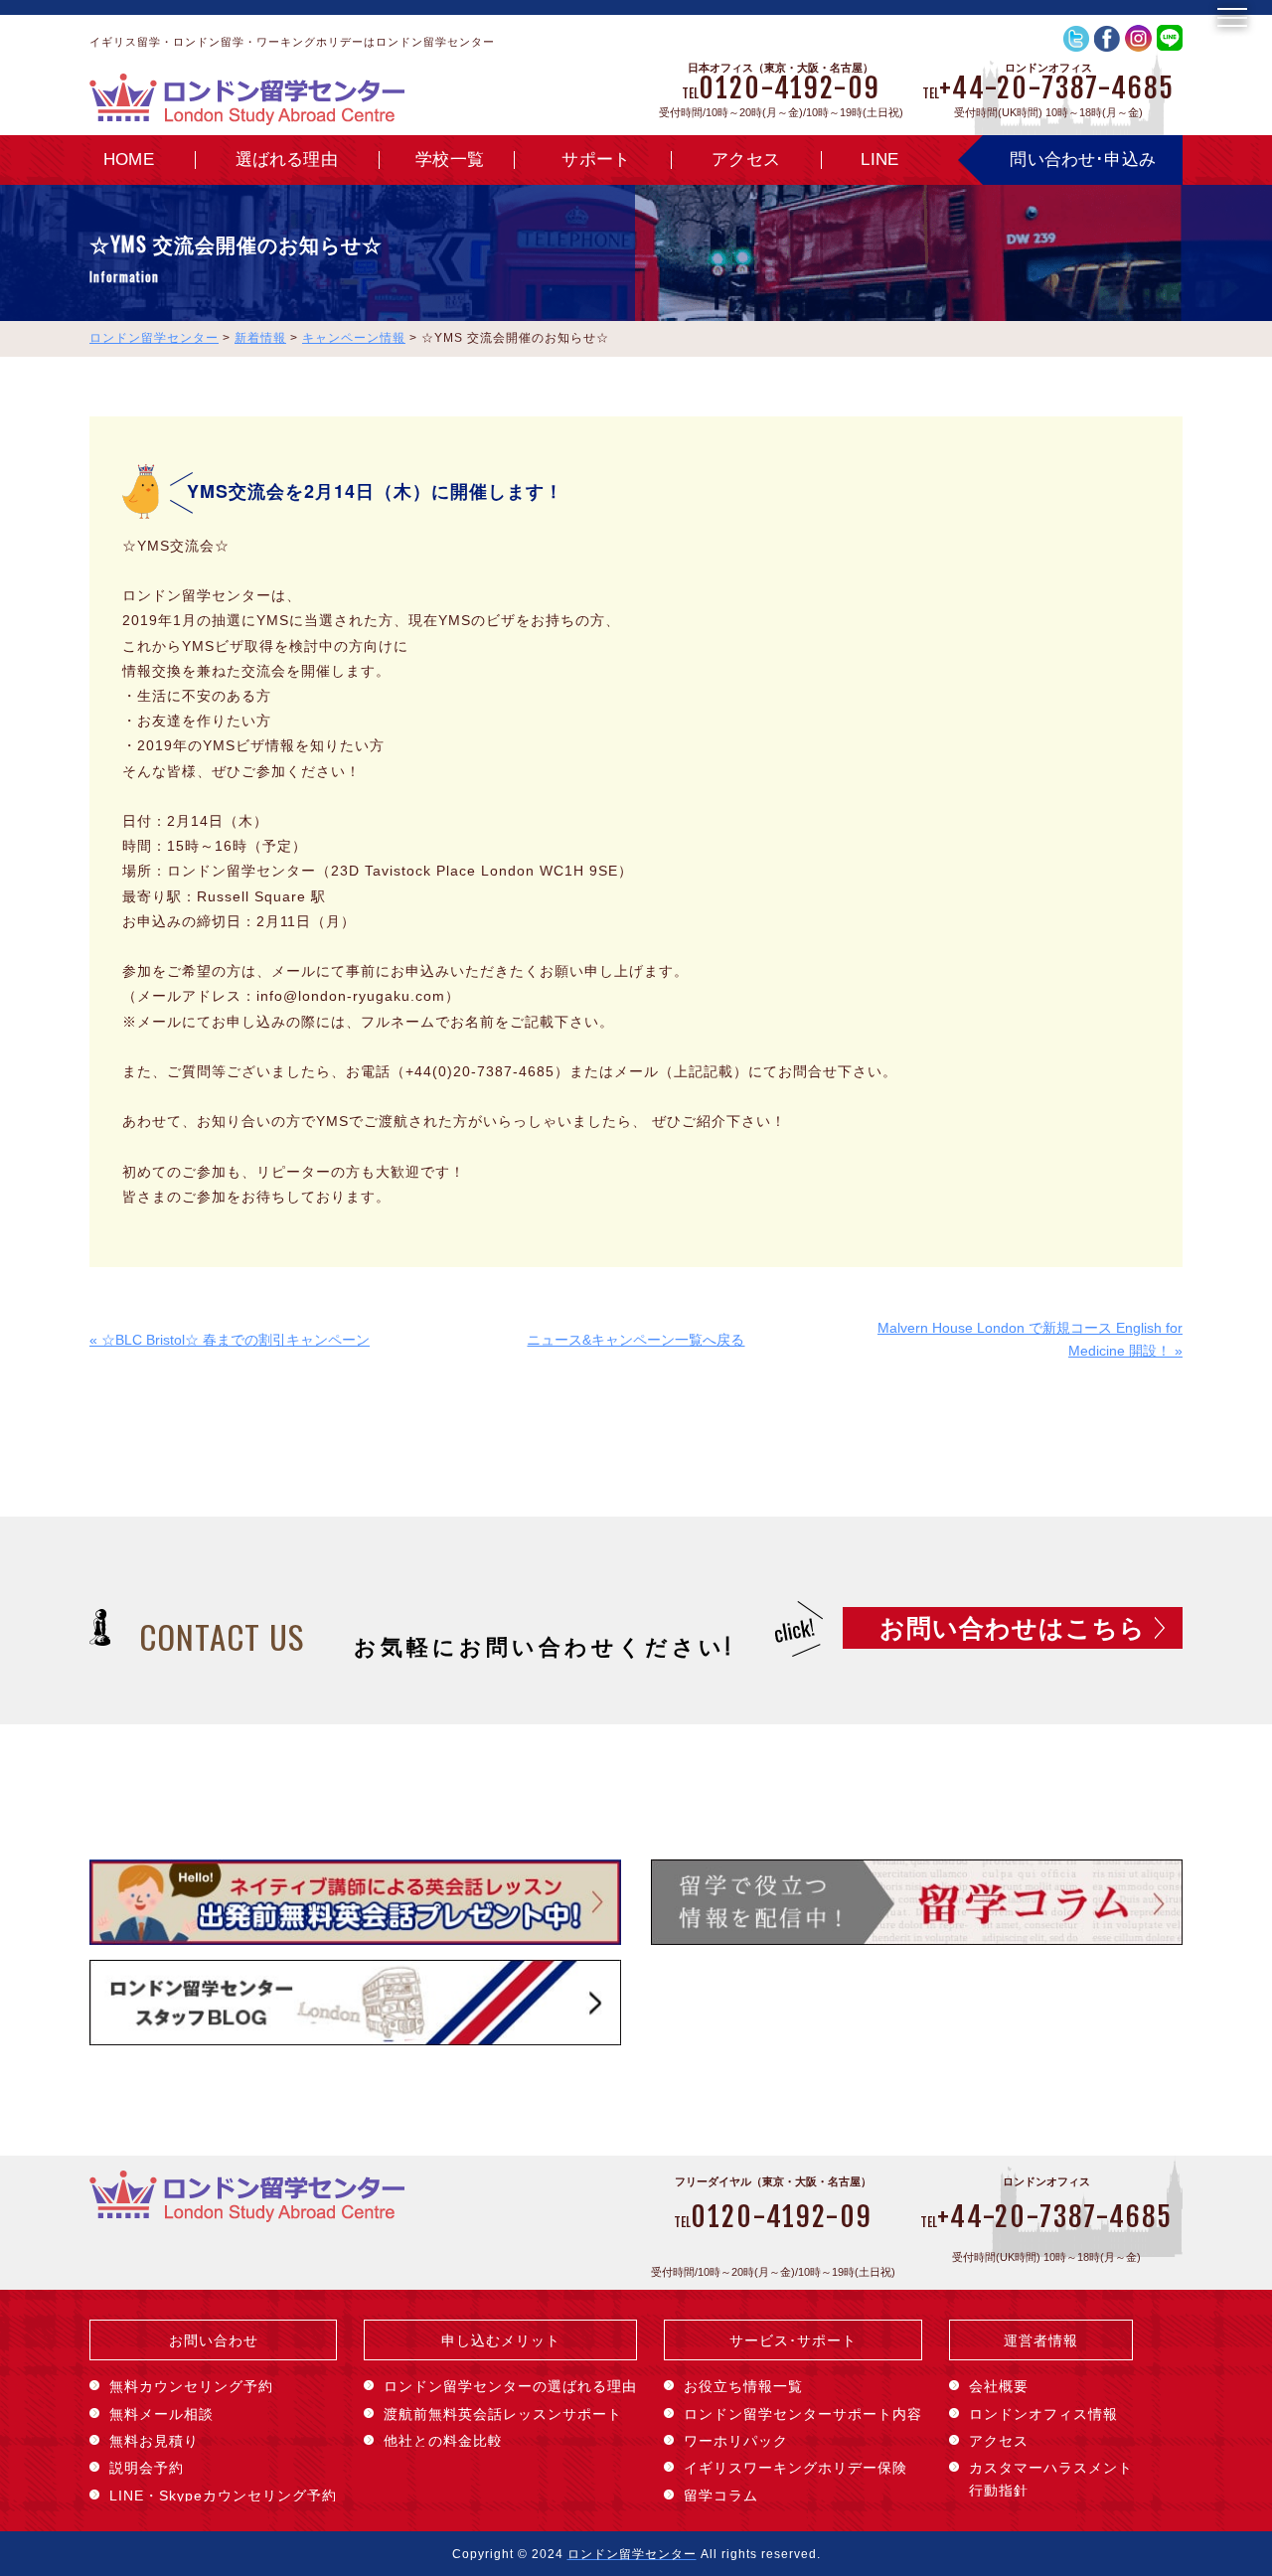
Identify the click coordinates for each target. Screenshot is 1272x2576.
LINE (879, 160)
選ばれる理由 (287, 160)
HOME (129, 160)
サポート (596, 160)
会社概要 (999, 2386)
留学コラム (721, 2495)
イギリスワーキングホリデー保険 (795, 2468)
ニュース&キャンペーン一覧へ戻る (636, 1340)
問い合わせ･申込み (1083, 160)
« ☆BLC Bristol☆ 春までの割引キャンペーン (230, 1340)
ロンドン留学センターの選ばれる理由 (510, 2386)
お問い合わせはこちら (1013, 1628)
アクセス (746, 160)
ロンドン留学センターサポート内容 (803, 2414)
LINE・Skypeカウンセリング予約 (223, 2495)
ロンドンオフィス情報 (1043, 2414)
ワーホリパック (736, 2441)
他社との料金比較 (443, 2441)
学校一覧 (450, 160)
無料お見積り (154, 2441)
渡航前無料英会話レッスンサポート (503, 2414)
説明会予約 (147, 2468)
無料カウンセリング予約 (191, 2386)
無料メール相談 (161, 2414)
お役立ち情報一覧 (743, 2386)
